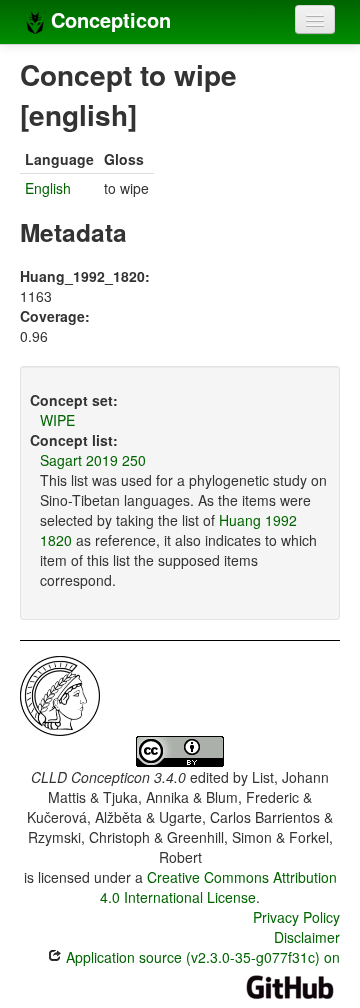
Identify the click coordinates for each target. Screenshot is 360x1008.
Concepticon (108, 19)
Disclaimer (307, 937)
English (48, 188)
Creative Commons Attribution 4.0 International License (218, 887)
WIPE (57, 420)
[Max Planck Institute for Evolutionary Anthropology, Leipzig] (60, 694)
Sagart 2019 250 (93, 460)
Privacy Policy (296, 917)
